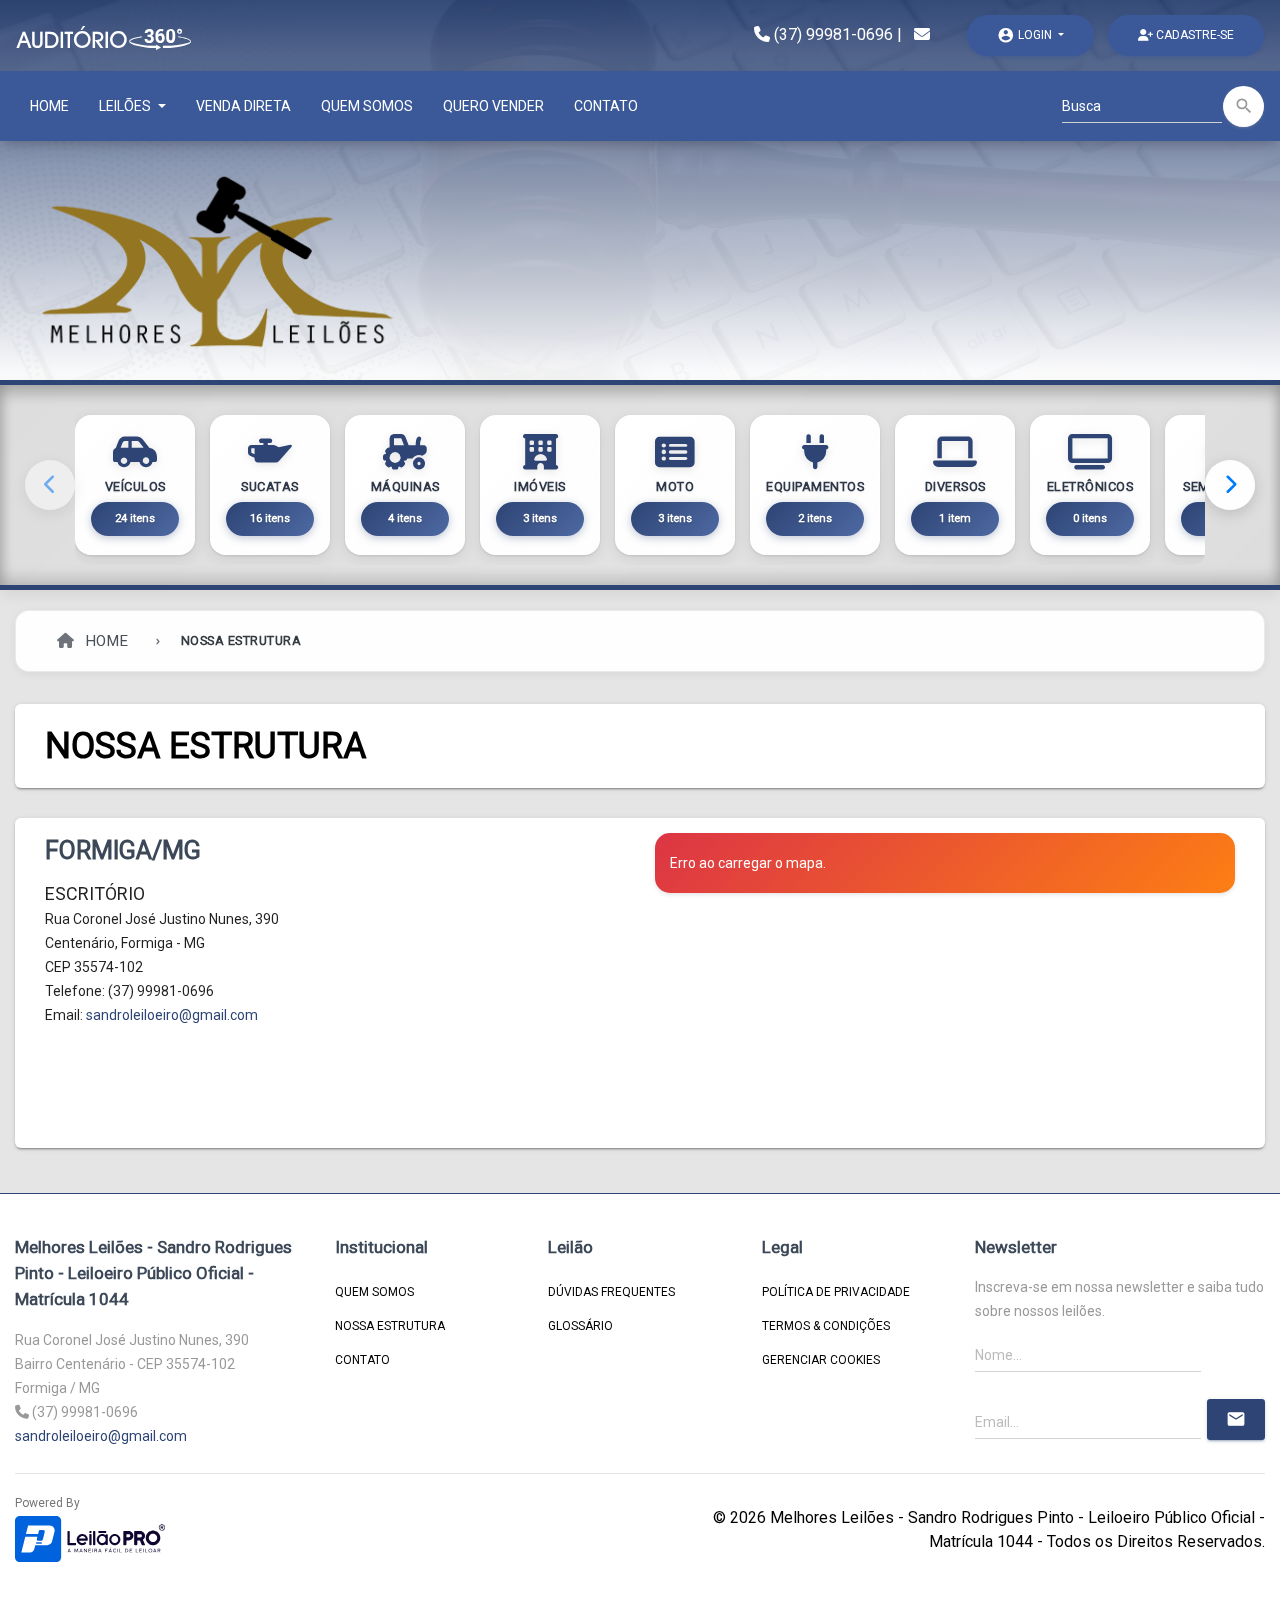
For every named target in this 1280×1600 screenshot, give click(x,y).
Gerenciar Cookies (821, 1360)
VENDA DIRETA (243, 106)
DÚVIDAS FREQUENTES (611, 1292)
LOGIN (1026, 35)
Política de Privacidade (836, 1292)
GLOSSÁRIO (580, 1326)
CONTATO (606, 106)
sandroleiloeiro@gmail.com (172, 1015)
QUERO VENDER (493, 106)
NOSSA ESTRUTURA (390, 1326)
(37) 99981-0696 (833, 34)
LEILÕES (126, 106)
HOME (49, 106)
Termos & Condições (826, 1326)
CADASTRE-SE (1193, 35)
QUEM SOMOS (367, 106)
